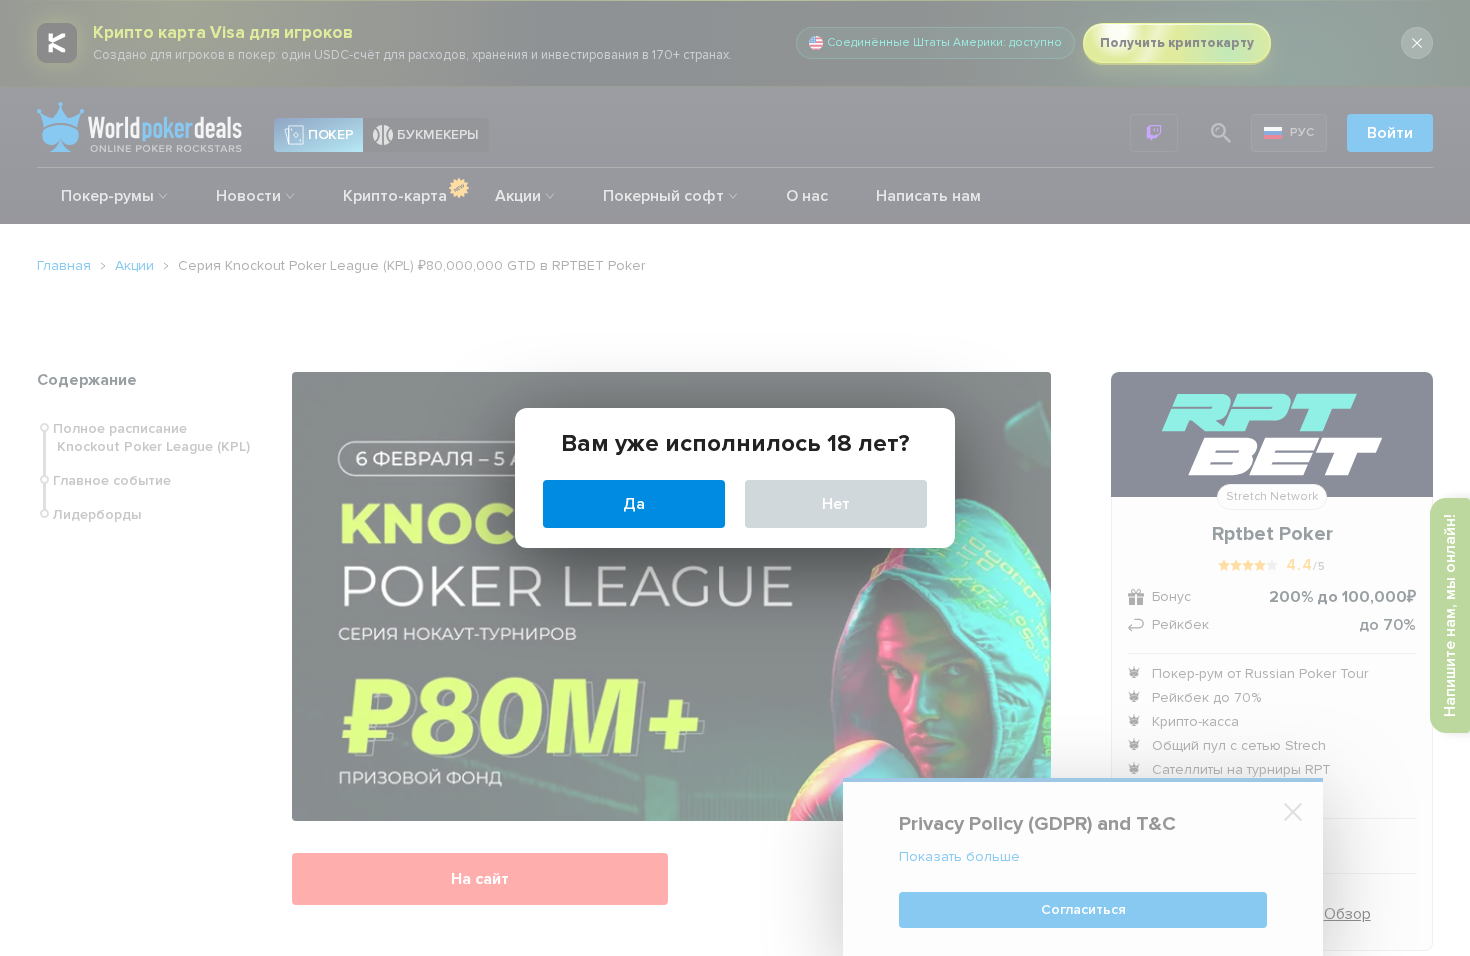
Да (634, 504)
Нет (836, 504)
